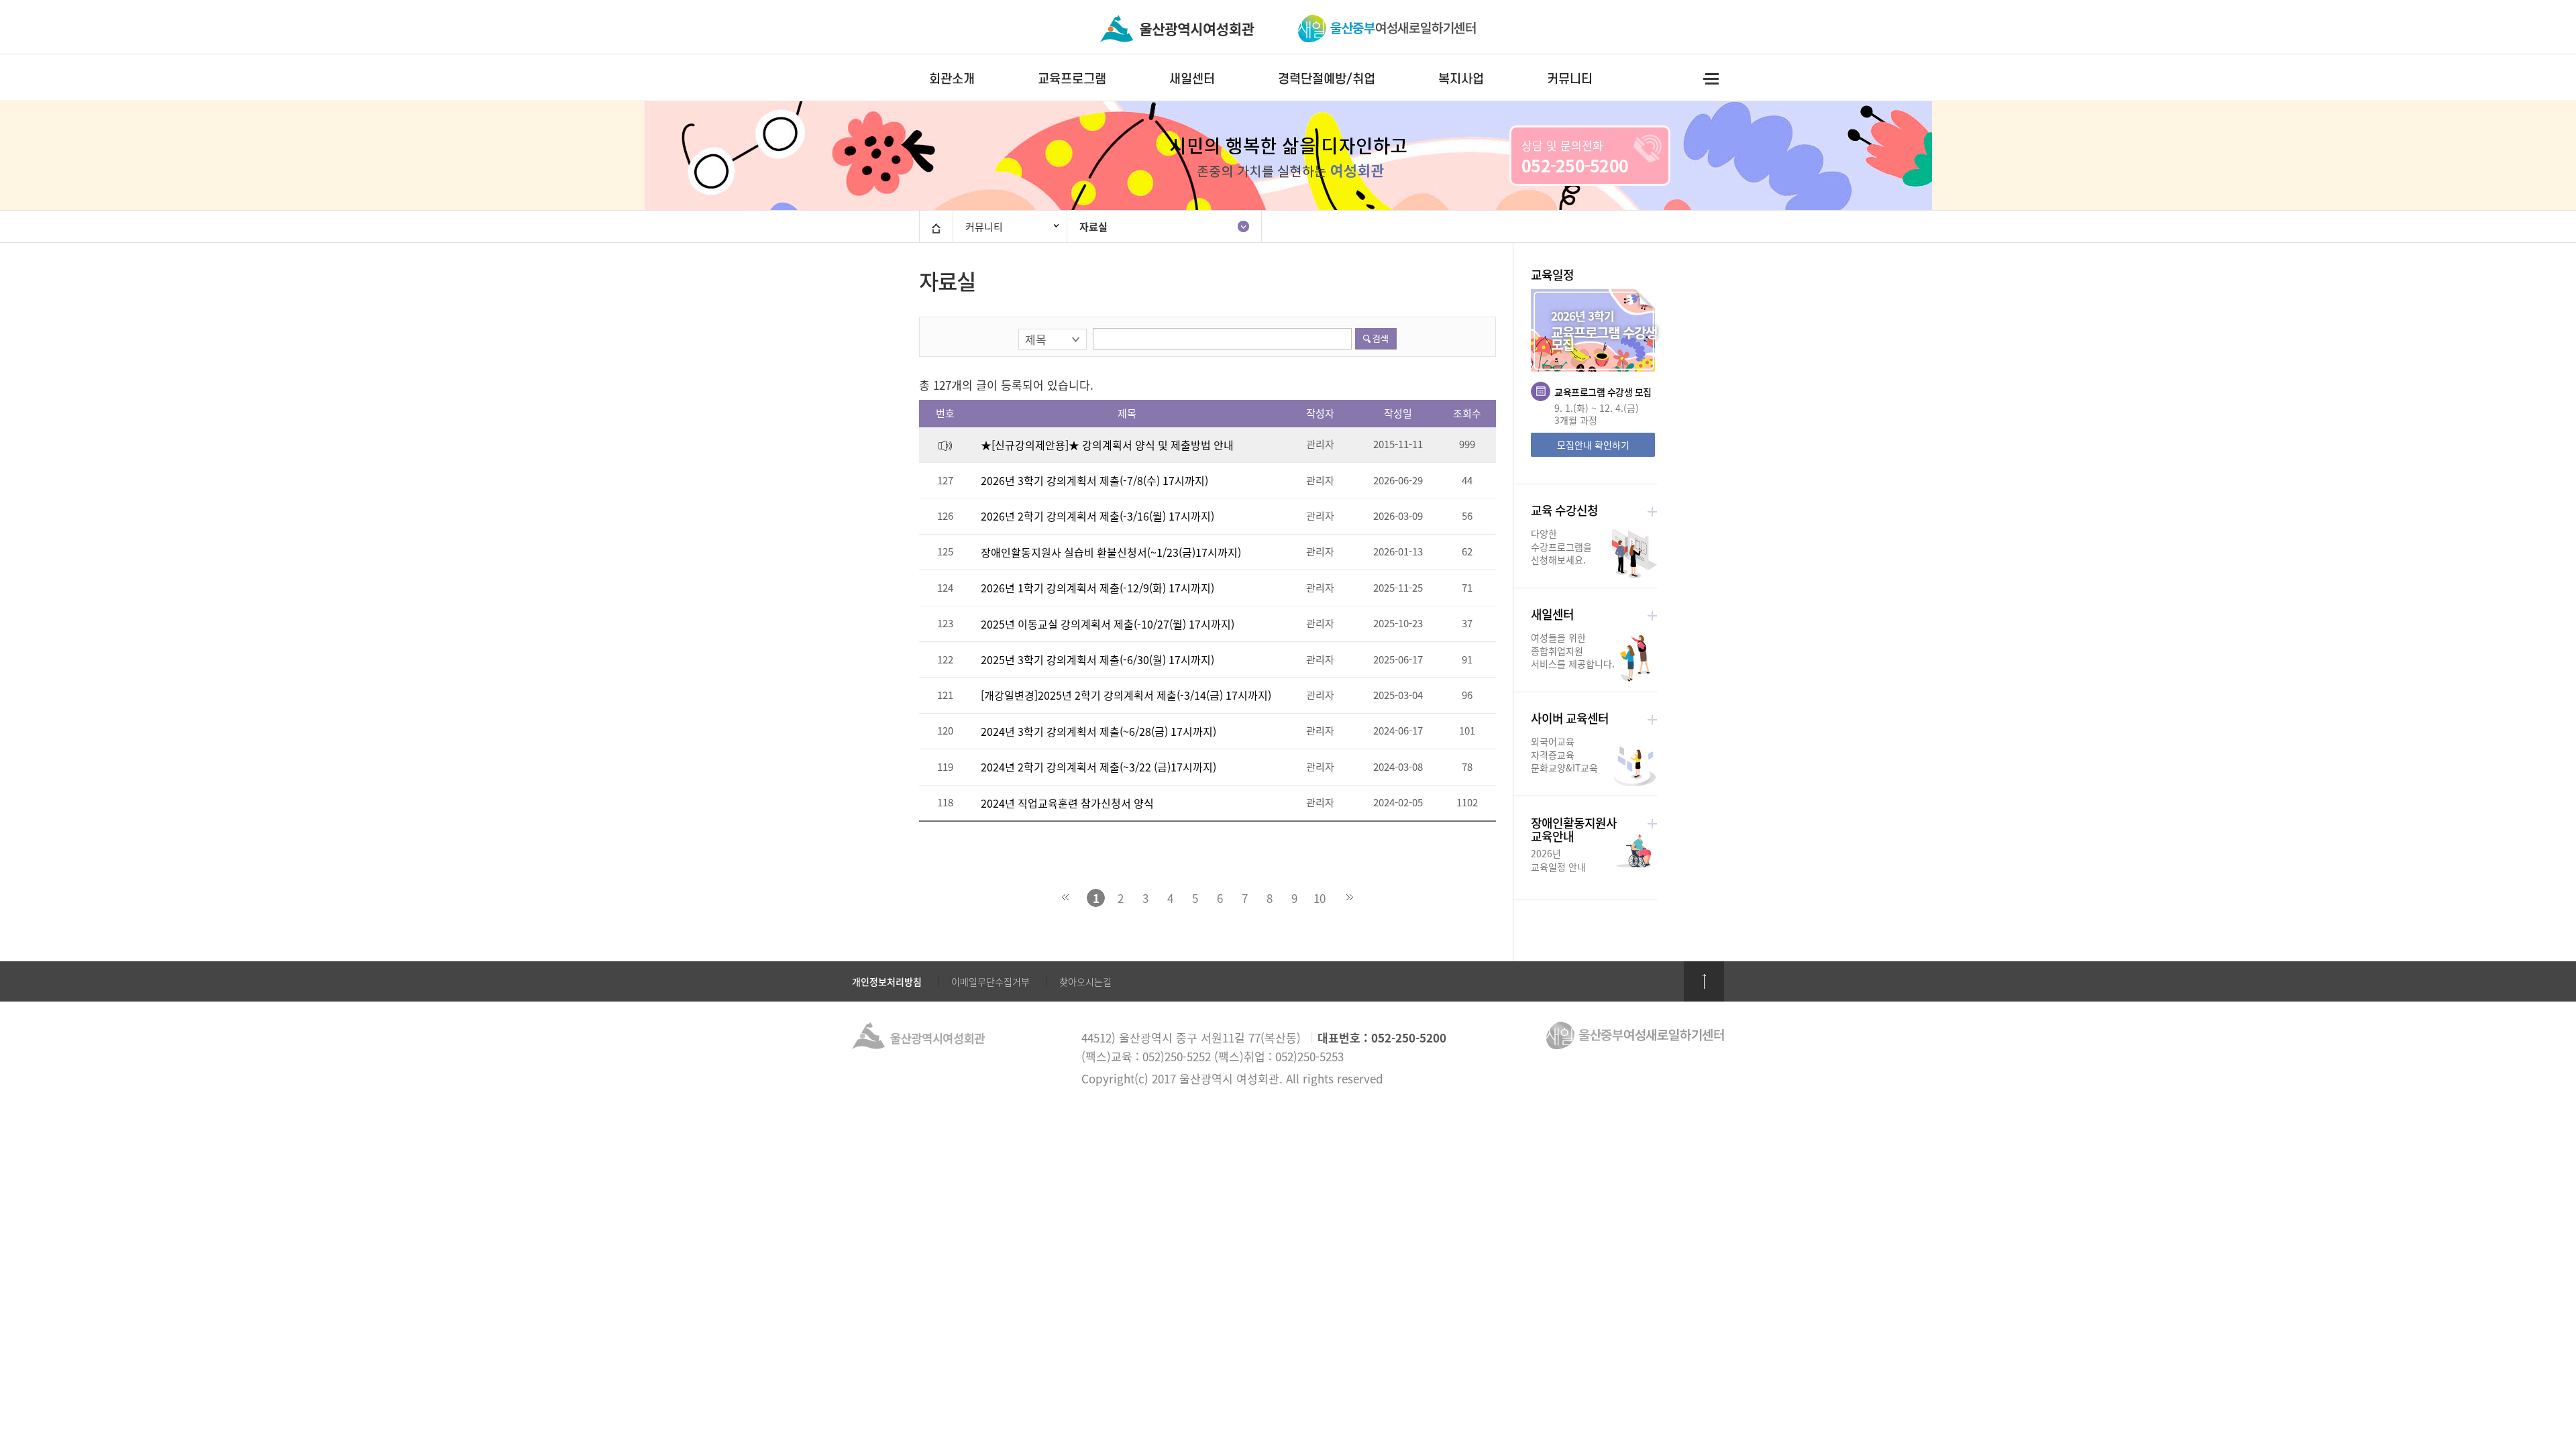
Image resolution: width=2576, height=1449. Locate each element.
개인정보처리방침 (887, 981)
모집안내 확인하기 (1593, 445)
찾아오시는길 (1085, 981)
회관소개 (952, 79)
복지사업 (1461, 79)
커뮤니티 (1570, 79)
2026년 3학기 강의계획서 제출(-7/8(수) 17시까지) (1094, 480)
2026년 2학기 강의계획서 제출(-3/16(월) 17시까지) (1097, 516)
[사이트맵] (1711, 78)
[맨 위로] (1704, 981)
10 (1320, 898)
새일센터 (1192, 79)
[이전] (1071, 898)
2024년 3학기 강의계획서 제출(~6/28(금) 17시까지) (1098, 731)
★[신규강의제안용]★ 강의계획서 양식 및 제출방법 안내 (1107, 445)
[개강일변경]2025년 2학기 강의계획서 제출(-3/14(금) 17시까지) (1126, 695)
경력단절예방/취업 (1327, 79)
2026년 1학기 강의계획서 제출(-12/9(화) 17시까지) (1097, 588)
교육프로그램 (1072, 79)
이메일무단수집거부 (990, 981)
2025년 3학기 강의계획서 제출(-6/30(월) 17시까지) (1097, 659)
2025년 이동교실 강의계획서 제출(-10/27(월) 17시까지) (1108, 624)
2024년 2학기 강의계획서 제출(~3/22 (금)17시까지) (1098, 767)
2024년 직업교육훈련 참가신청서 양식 (1067, 803)
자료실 (1093, 227)
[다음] (1344, 898)
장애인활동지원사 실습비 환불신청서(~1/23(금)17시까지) (1111, 552)
